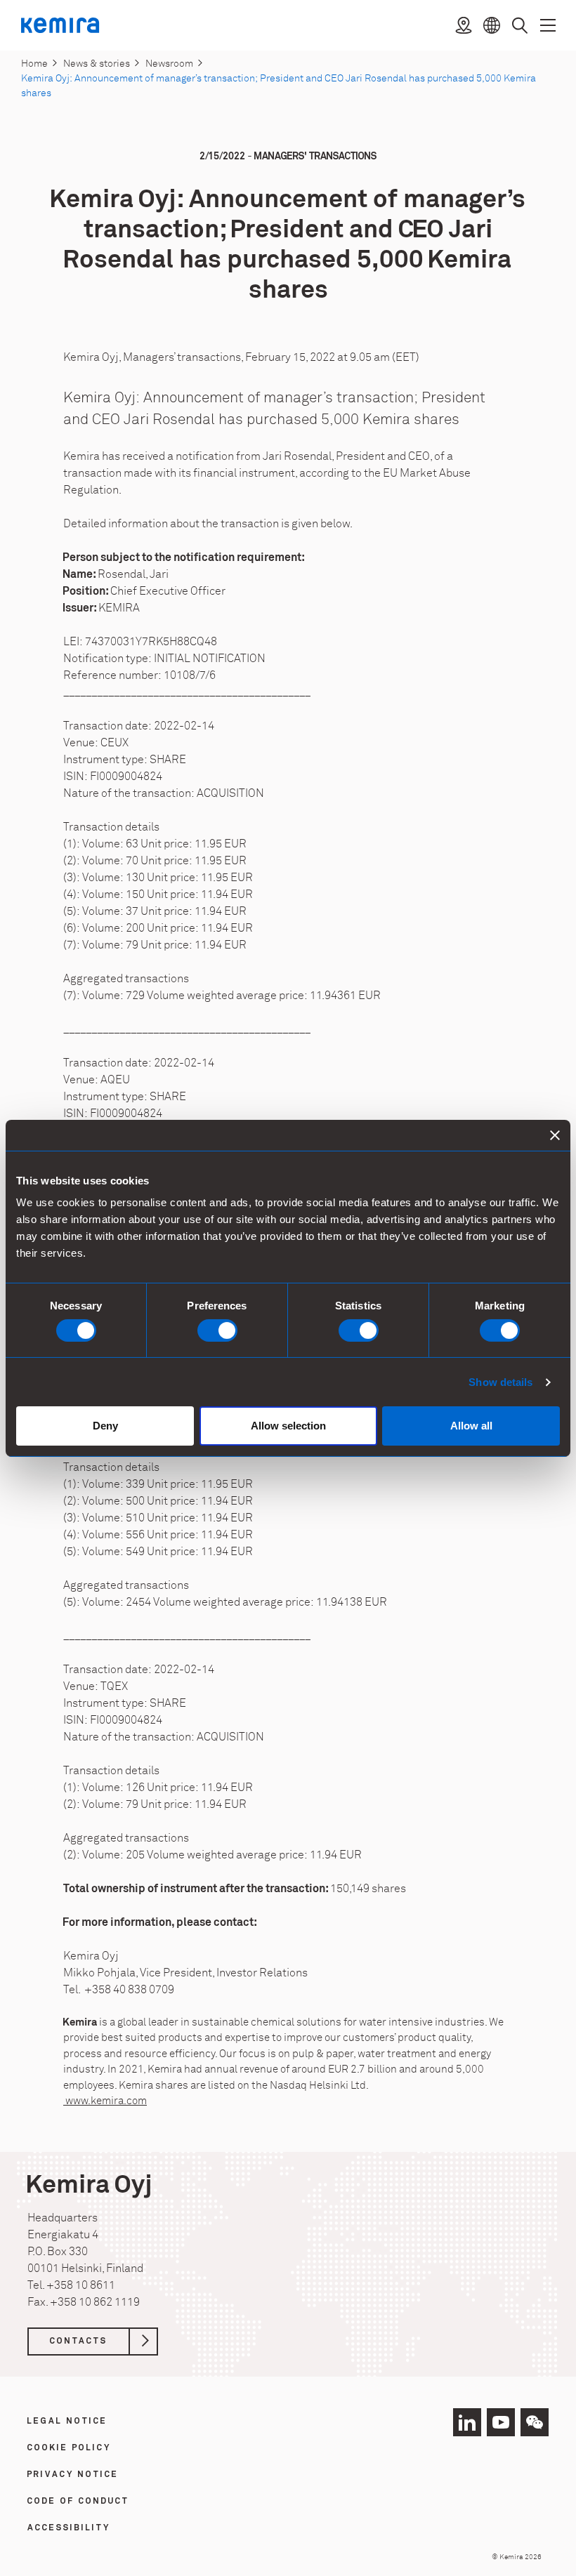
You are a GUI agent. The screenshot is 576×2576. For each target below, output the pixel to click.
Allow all (471, 1426)
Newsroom (169, 64)
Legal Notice (67, 2422)
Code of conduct (78, 2502)
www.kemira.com (105, 2101)
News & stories (97, 64)
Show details (500, 1382)
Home (34, 64)
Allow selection (288, 1426)
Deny (105, 1426)
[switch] (217, 1330)
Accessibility (69, 2528)
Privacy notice (73, 2475)
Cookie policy (69, 2448)
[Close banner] (555, 1135)
